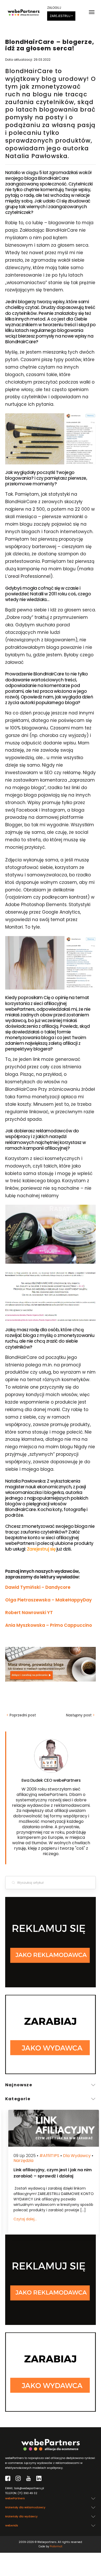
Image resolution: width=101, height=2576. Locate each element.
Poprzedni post (21, 1715)
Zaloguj (54, 8)
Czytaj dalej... (22, 2219)
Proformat (56, 2546)
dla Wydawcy (74, 2156)
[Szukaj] (13, 1882)
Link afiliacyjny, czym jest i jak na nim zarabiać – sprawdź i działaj (49, 2173)
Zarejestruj (60, 16)
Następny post (80, 1715)
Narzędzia (20, 2161)
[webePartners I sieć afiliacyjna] (24, 12)
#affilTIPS (46, 2156)
